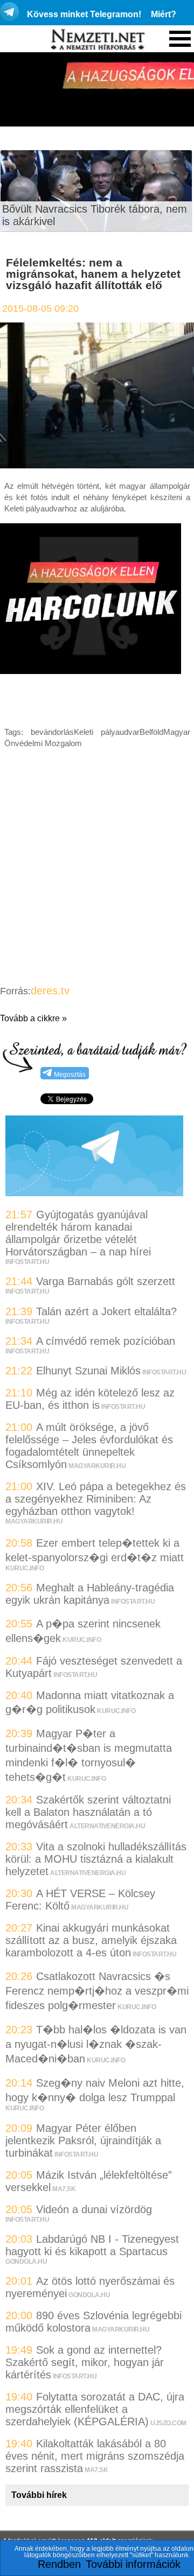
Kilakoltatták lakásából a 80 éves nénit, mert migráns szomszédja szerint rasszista (95, 2456)
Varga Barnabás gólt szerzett (106, 1281)
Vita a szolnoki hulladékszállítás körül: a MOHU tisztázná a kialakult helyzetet (96, 1859)
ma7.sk (64, 2189)
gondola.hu (26, 2262)
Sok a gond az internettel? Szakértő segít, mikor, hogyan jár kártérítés (85, 2362)
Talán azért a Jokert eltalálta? (106, 1311)
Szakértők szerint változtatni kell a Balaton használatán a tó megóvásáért (88, 1812)
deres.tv (50, 991)
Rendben (59, 2564)
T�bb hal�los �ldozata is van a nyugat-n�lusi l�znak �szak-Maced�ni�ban (96, 2044)
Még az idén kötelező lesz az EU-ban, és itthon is (90, 1399)
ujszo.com (168, 2423)
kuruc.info (25, 1568)
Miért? (164, 14)
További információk (133, 2564)
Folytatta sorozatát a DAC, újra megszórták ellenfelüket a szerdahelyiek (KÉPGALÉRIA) (95, 2409)
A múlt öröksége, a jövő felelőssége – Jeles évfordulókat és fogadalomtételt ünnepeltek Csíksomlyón (89, 1446)
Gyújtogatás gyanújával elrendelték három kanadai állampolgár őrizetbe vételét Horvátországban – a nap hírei (78, 1233)
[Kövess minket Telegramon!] (94, 1192)
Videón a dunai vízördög (94, 2209)
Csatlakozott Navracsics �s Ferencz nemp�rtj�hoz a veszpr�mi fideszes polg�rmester (97, 1991)
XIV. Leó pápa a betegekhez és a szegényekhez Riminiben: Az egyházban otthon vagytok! (96, 1499)
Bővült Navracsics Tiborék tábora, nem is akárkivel (95, 215)
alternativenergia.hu (107, 1826)
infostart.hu (27, 1262)
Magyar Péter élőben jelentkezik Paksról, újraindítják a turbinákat (83, 2140)
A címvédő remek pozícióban (106, 1341)
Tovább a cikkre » (33, 1018)
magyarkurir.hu (97, 1466)
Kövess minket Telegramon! (84, 14)
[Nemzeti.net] (97, 40)
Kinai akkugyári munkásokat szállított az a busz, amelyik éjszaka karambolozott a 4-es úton (91, 1940)
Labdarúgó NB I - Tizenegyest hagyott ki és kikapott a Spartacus (92, 2245)
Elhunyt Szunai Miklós (88, 1371)
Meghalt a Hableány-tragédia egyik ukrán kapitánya (90, 1594)
